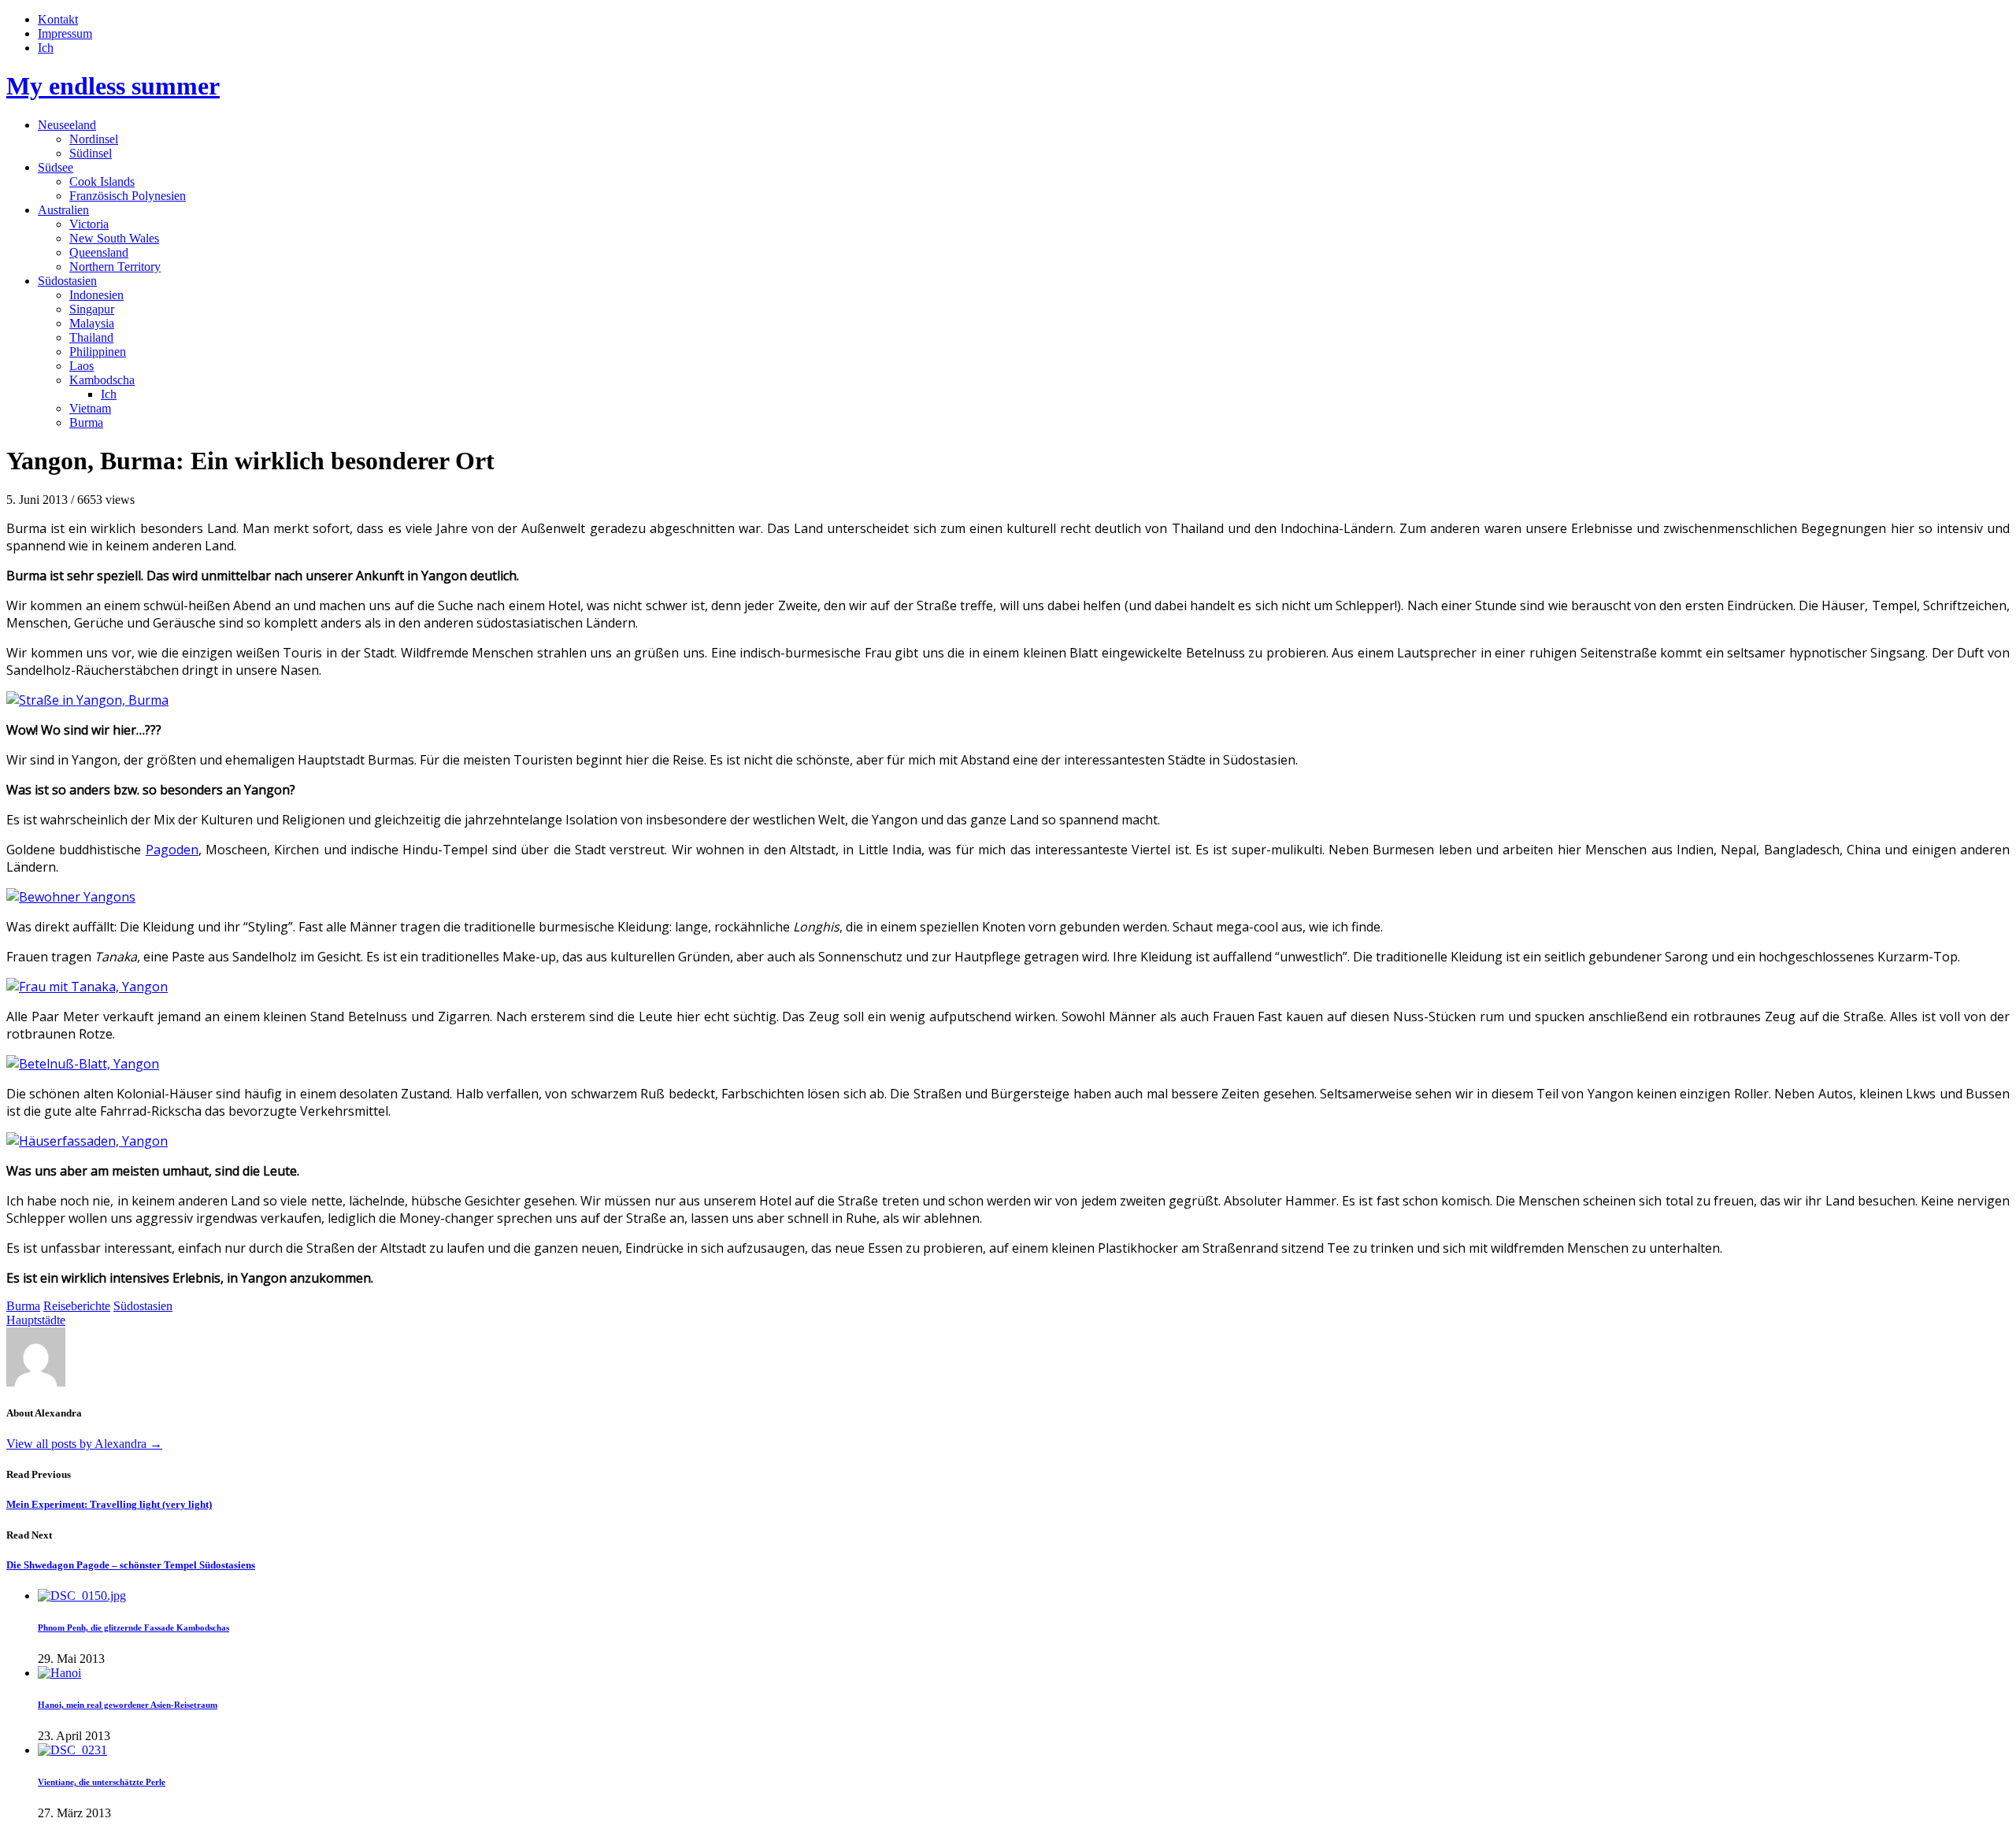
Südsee (56, 167)
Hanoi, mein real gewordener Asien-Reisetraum (128, 1705)
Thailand (91, 337)
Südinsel (91, 153)
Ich (46, 48)
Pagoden (172, 850)
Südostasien (67, 281)
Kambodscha (102, 380)
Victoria (89, 224)
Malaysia (92, 323)
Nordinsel (94, 139)
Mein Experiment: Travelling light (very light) (109, 1504)
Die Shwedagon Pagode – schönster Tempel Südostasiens (131, 1565)
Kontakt (58, 19)
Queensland (99, 252)
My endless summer (113, 86)
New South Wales (114, 238)
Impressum (65, 33)
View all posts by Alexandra (84, 1444)
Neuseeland (67, 125)
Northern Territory (115, 267)
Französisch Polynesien (128, 196)
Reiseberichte (77, 1306)
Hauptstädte (36, 1320)
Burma (86, 422)
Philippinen (98, 352)
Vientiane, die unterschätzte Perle (102, 1782)
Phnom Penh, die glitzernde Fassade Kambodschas (133, 1627)
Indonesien (96, 295)
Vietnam (90, 408)
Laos (82, 366)
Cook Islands (102, 181)
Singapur (92, 309)
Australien (63, 210)
